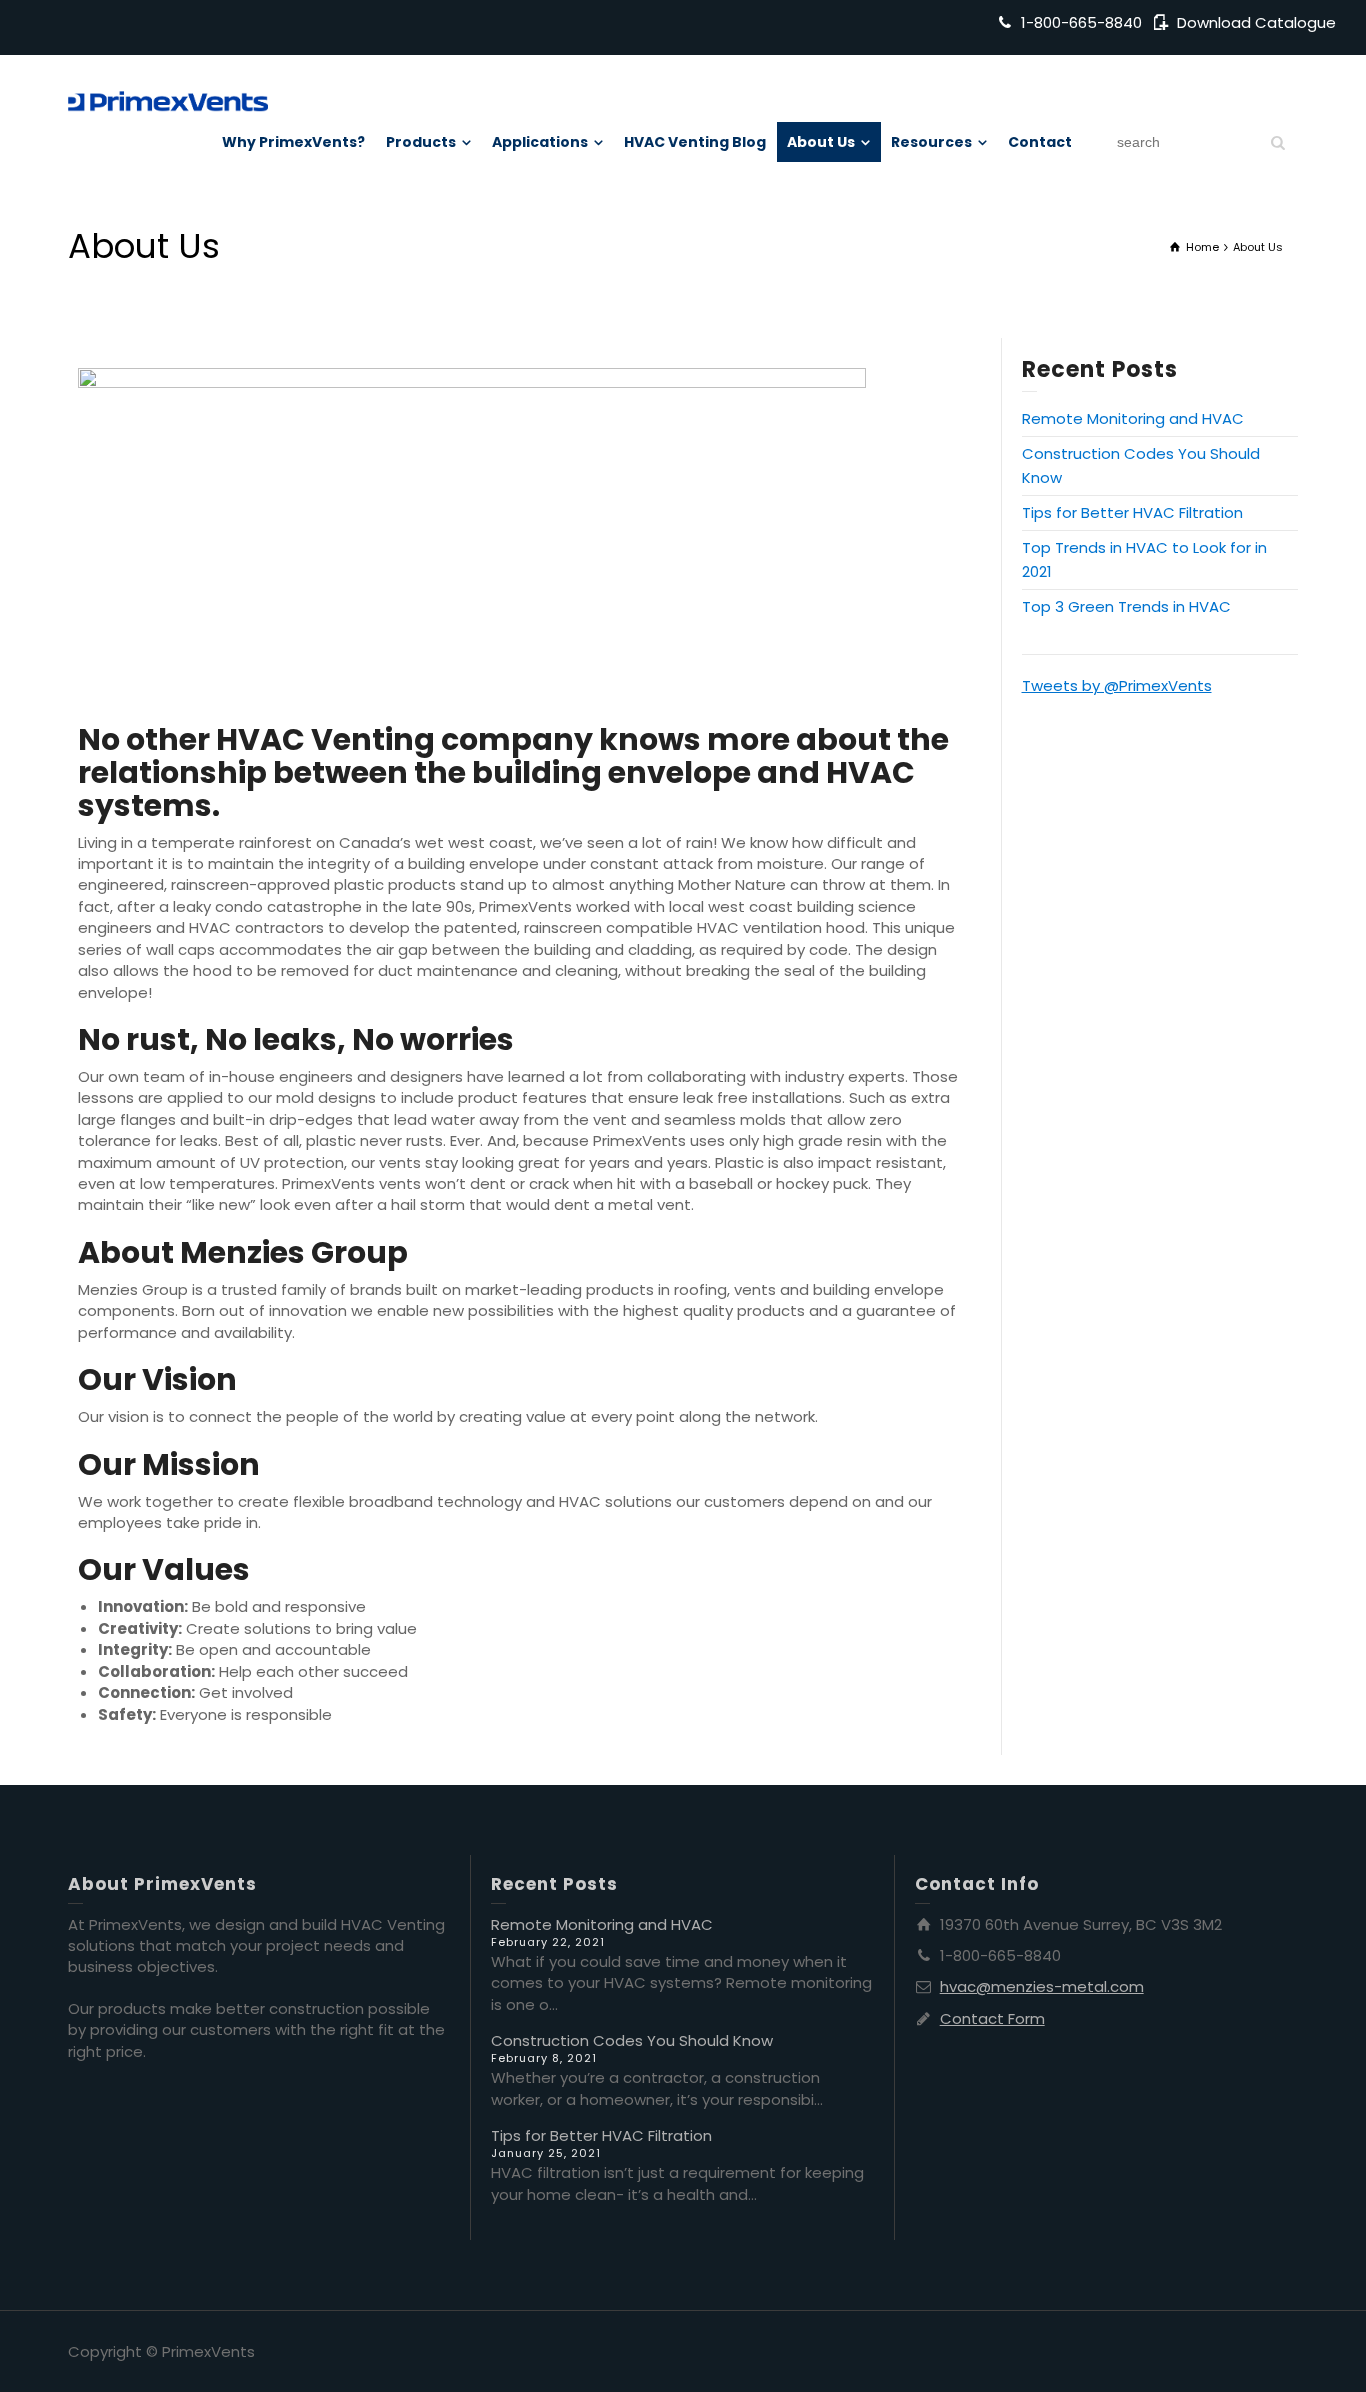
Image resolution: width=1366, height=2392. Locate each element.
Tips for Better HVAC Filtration (1132, 512)
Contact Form (992, 2018)
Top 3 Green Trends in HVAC (1126, 606)
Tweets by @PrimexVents (1117, 685)
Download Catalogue (1256, 22)
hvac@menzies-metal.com (1042, 1986)
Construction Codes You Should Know (632, 2040)
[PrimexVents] (168, 99)
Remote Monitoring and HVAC (1133, 418)
